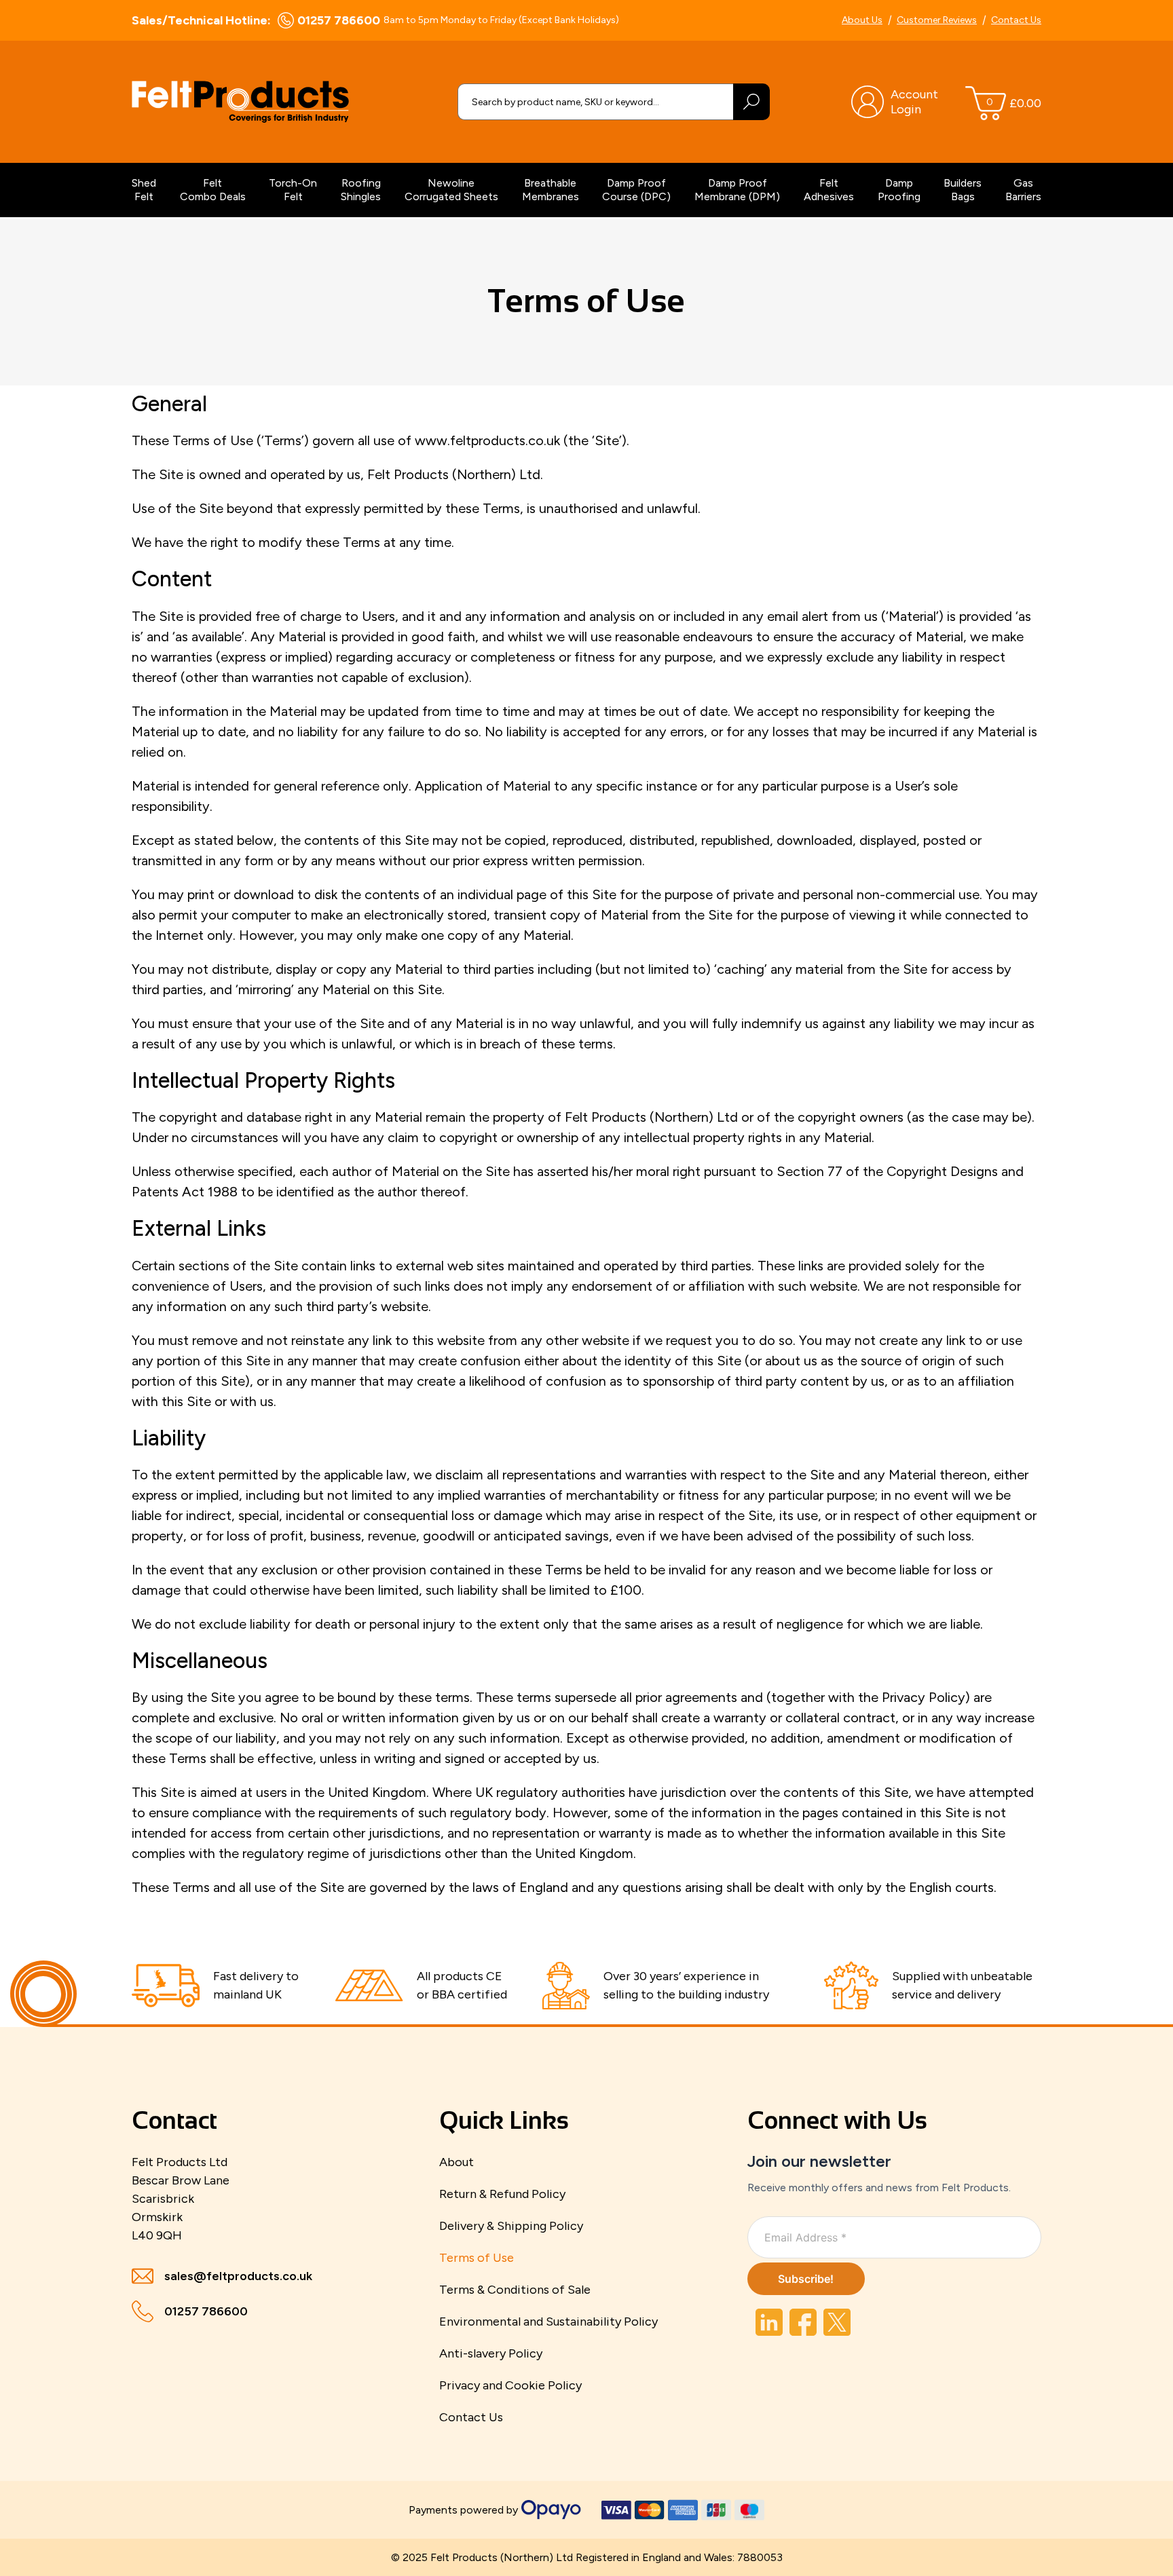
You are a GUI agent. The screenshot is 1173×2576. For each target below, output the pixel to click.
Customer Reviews (937, 20)
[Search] (751, 102)
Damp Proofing (899, 190)
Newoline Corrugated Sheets (451, 190)
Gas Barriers (1023, 190)
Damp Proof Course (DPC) (636, 190)
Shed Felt (144, 190)
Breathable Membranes (551, 190)
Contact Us (1016, 20)
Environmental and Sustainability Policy (548, 2322)
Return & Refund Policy (502, 2194)
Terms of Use (477, 2258)
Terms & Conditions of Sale (515, 2290)
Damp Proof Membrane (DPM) (737, 190)
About (457, 2162)
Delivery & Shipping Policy (511, 2226)
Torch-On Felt (293, 190)
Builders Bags (963, 190)
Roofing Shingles (361, 190)
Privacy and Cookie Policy (510, 2385)
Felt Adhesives (829, 190)
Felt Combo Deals (213, 190)
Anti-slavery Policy (491, 2353)
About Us (862, 20)
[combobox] (595, 102)
